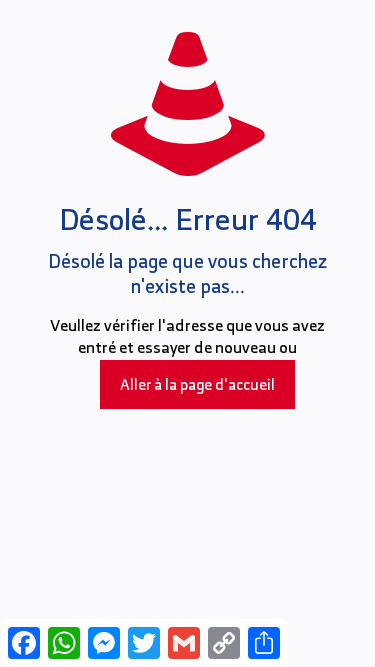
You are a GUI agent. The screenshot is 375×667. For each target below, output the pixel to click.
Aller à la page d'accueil (197, 384)
